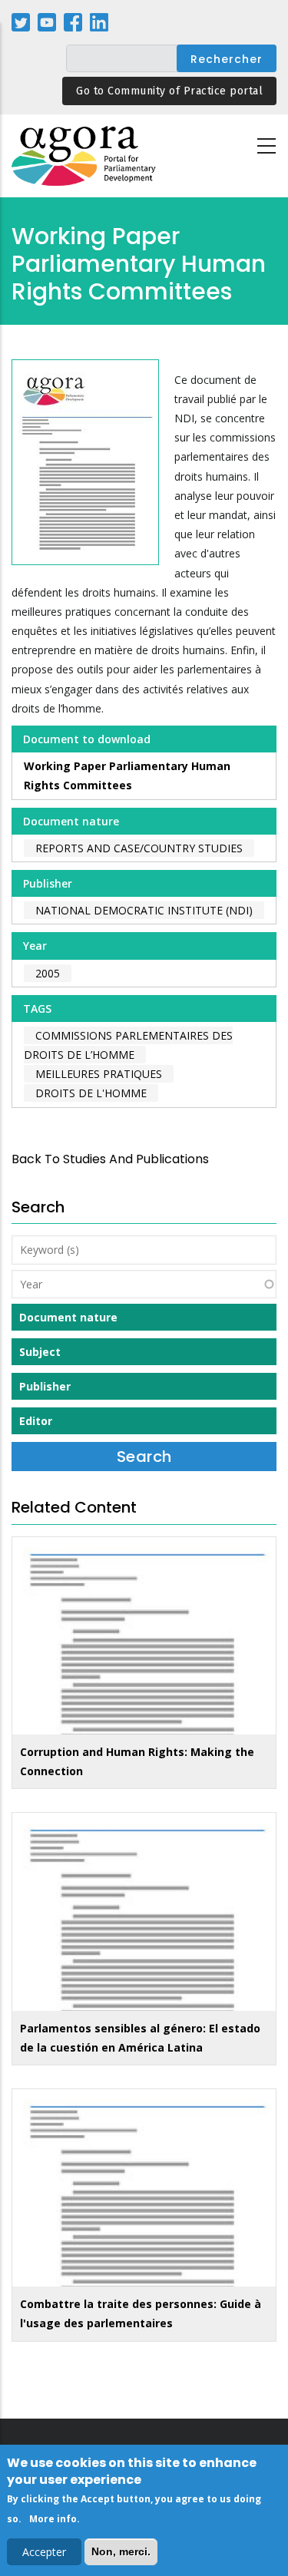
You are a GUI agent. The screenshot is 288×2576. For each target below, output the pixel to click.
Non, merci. (121, 2551)
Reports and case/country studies (139, 848)
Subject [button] (40, 1352)
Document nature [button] (68, 1317)
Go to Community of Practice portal (169, 91)
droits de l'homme (91, 1093)
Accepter (44, 2552)
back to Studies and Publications (110, 1159)
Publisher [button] (45, 1386)
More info (53, 2519)
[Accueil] (84, 156)
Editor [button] (36, 1421)
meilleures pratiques (99, 1074)
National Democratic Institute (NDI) (144, 910)
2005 (48, 973)
